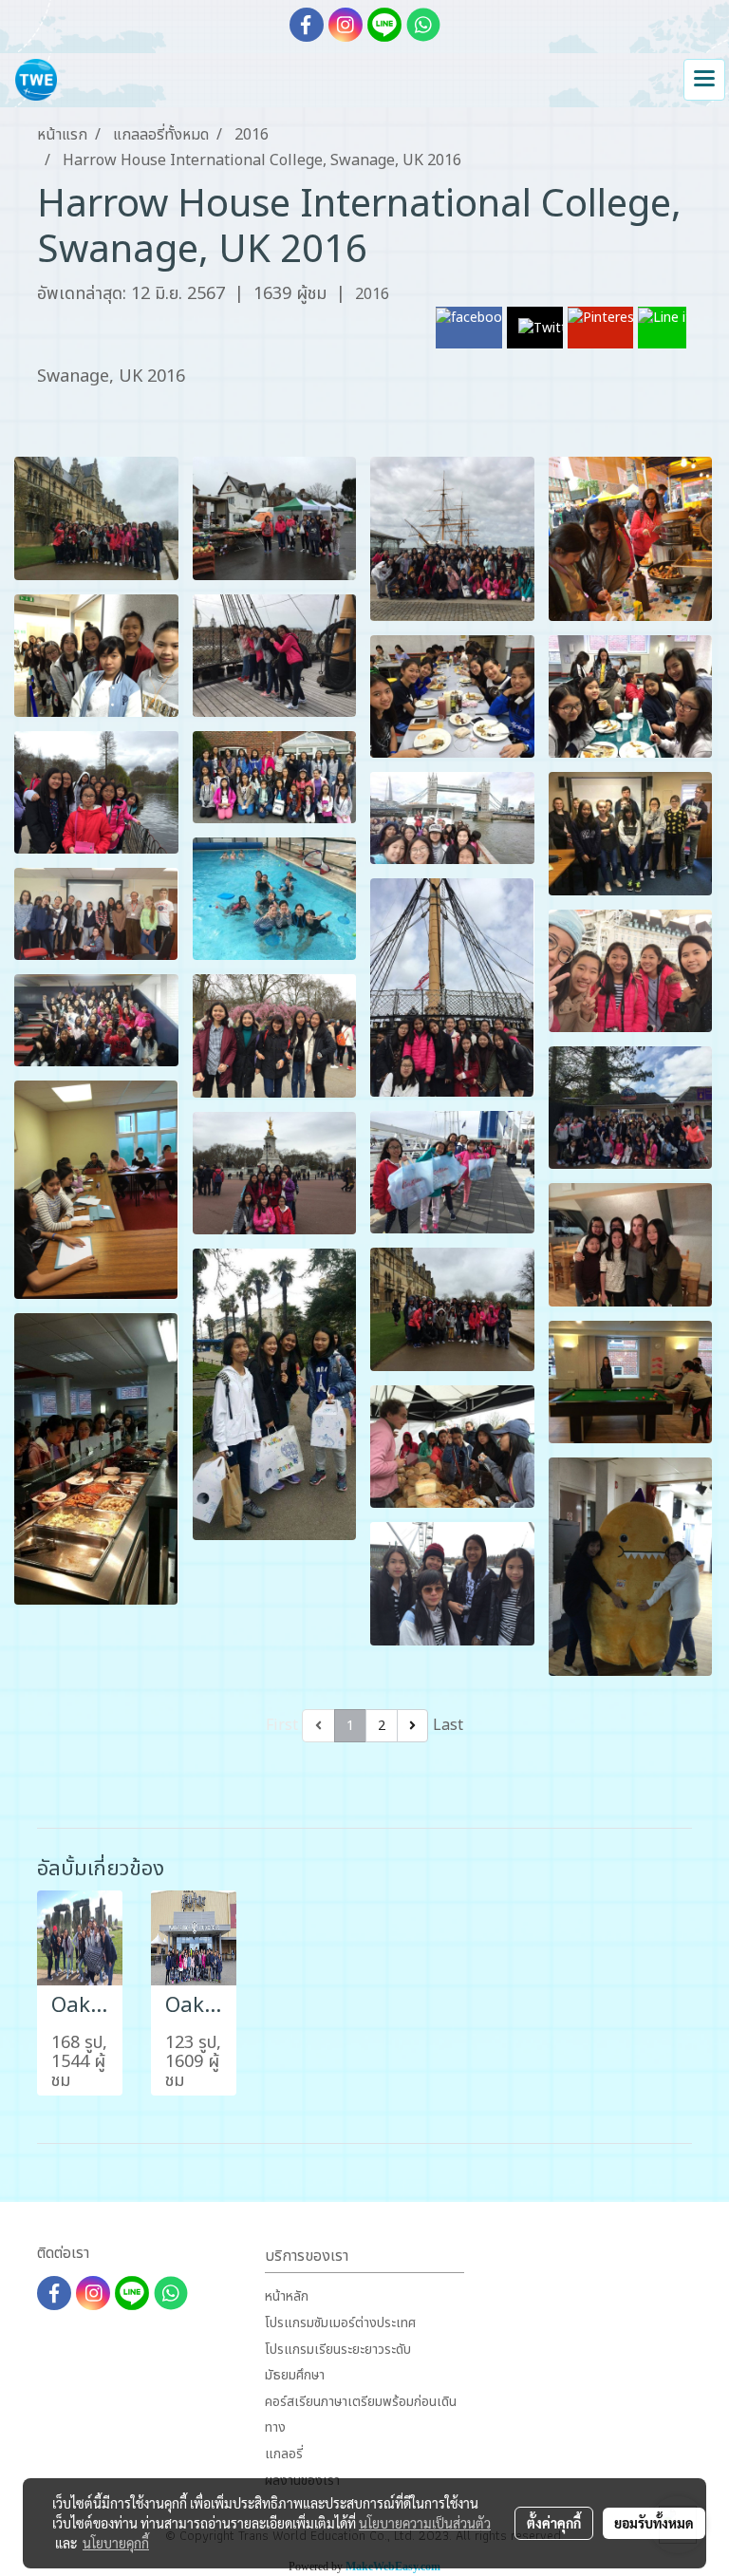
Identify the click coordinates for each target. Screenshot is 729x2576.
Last (448, 1725)
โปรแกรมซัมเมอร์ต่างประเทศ (340, 2323)
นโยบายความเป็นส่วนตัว (425, 2523)
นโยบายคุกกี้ (116, 2543)
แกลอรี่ (284, 2454)
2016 (372, 294)
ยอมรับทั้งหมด (654, 2523)
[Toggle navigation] (704, 80)
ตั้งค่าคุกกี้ (554, 2523)
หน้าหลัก (287, 2296)
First (282, 1725)
